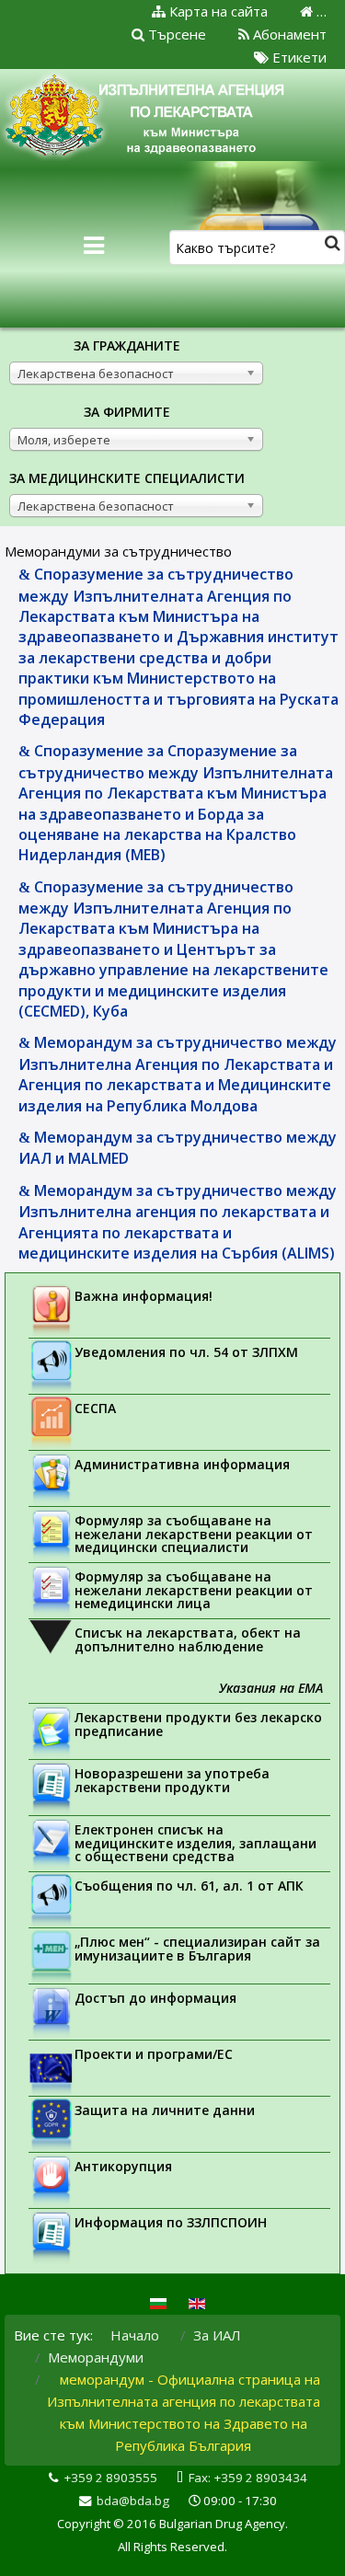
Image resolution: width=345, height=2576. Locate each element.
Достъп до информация (155, 1998)
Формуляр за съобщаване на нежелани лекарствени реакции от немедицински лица (194, 1590)
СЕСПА (95, 1408)
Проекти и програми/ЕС (154, 2054)
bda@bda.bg (133, 2501)
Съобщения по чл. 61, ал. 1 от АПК (189, 1886)
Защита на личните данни (165, 2110)
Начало (135, 2335)
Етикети (298, 57)
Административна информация (182, 1464)
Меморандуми (96, 2357)
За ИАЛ (217, 2335)
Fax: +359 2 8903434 (248, 2478)
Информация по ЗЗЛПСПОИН (171, 2222)
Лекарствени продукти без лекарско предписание (198, 1724)
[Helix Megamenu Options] (94, 246)
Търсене (175, 34)
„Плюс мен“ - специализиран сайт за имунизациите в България (197, 1949)
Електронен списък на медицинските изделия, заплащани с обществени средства (195, 1843)
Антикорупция (123, 2166)
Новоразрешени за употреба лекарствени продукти (172, 1780)
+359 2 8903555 (110, 2478)
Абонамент (288, 34)
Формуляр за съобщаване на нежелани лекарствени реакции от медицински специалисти (194, 1534)
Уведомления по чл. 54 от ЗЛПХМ (186, 1352)
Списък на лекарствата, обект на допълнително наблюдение (188, 1639)
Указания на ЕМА (271, 1688)
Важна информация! (144, 1296)
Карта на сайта (217, 11)
